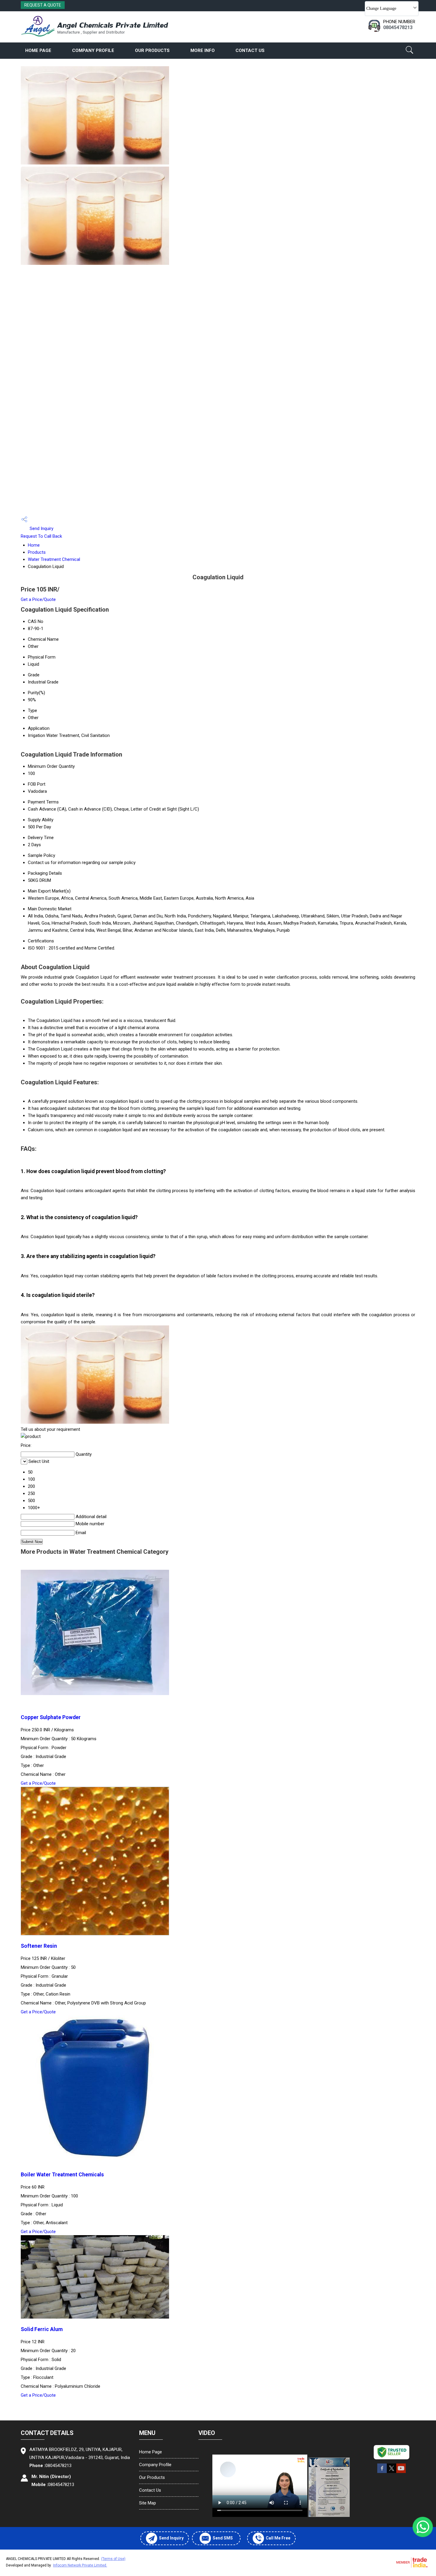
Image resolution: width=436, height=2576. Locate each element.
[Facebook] (382, 2472)
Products (37, 552)
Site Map (148, 2503)
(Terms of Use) (113, 2559)
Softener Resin (39, 1946)
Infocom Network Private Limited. (80, 2565)
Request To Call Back (41, 536)
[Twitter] (392, 2472)
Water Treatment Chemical (54, 559)
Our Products (152, 50)
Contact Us (250, 50)
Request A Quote (43, 5)
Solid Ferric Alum (42, 2329)
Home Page (38, 50)
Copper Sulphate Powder (51, 1717)
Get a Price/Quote (38, 599)
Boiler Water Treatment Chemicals (62, 2175)
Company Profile (93, 50)
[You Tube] (401, 2472)
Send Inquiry (41, 529)
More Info (203, 50)
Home (34, 545)
